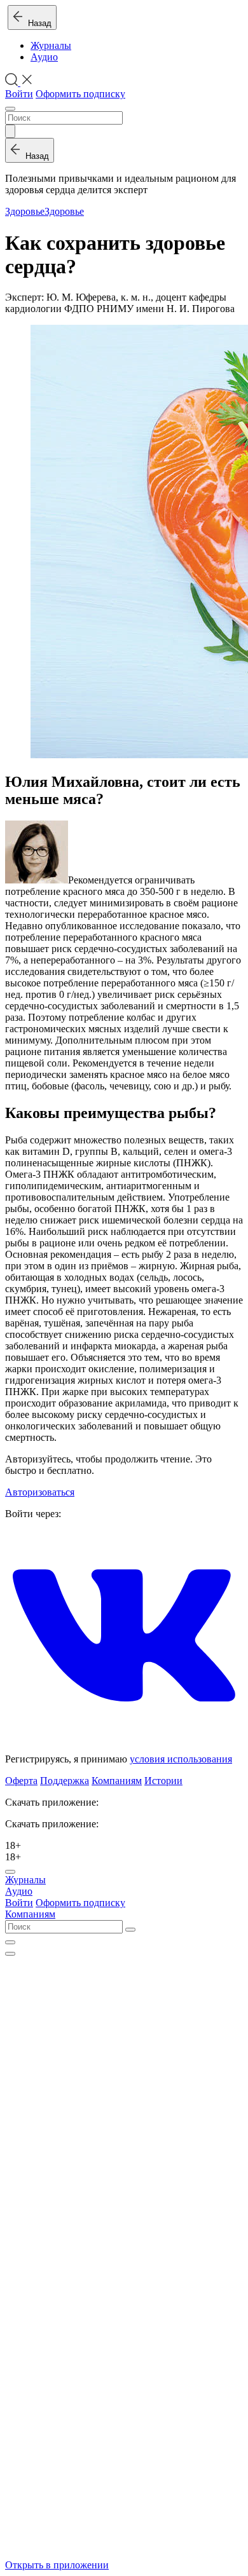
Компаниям (117, 1781)
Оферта (21, 1781)
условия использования (181, 1759)
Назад (37, 23)
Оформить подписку (80, 94)
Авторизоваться (40, 1492)
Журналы (51, 45)
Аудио (44, 57)
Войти (19, 94)
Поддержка (65, 1781)
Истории (163, 1781)
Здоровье (25, 211)
